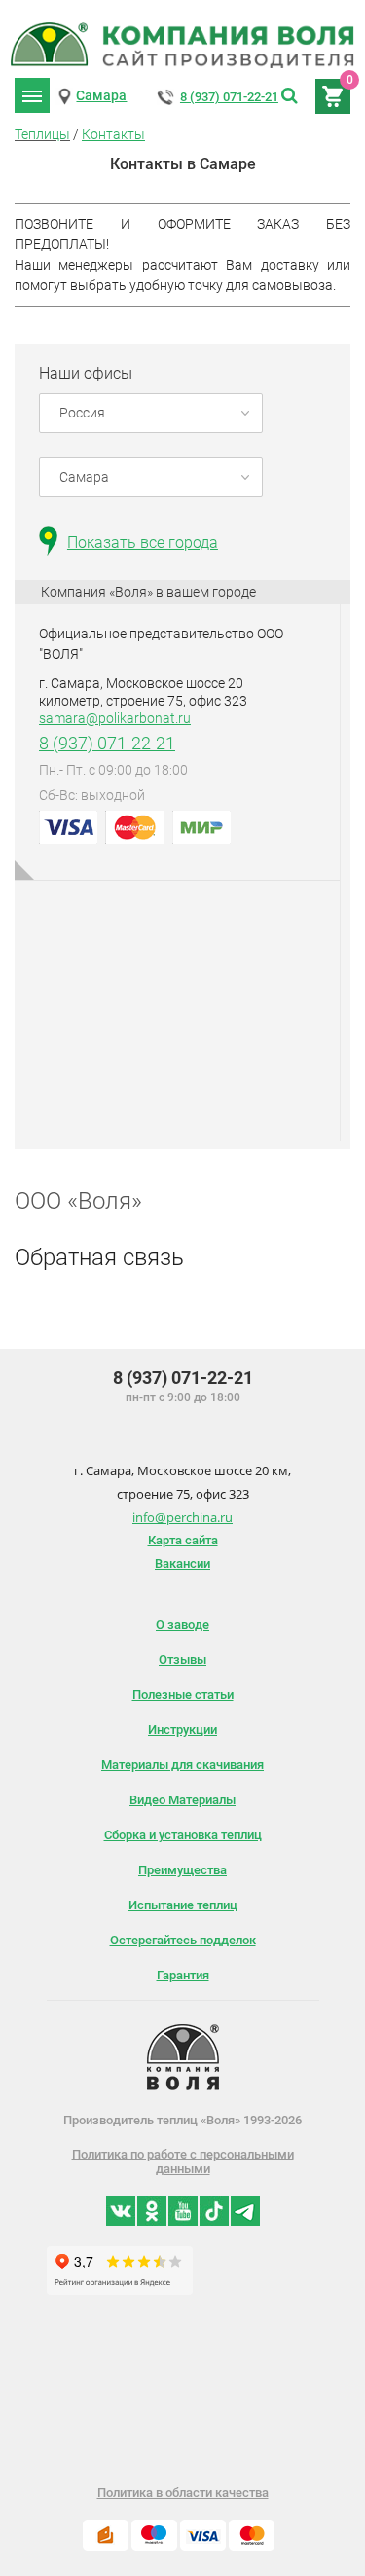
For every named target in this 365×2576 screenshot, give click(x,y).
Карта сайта (183, 1540)
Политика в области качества (183, 2493)
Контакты (113, 134)
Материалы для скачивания (182, 1765)
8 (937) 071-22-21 (229, 97)
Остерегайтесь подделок (183, 1940)
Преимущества (182, 1870)
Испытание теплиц (183, 1905)
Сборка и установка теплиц (183, 1835)
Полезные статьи (183, 1695)
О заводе (182, 1625)
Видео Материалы (182, 1800)
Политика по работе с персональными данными (183, 2161)
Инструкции (182, 1730)
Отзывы (182, 1660)
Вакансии (182, 1563)
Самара (101, 95)
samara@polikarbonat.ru (115, 718)
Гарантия (183, 1975)
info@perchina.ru (182, 1517)
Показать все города (143, 543)
